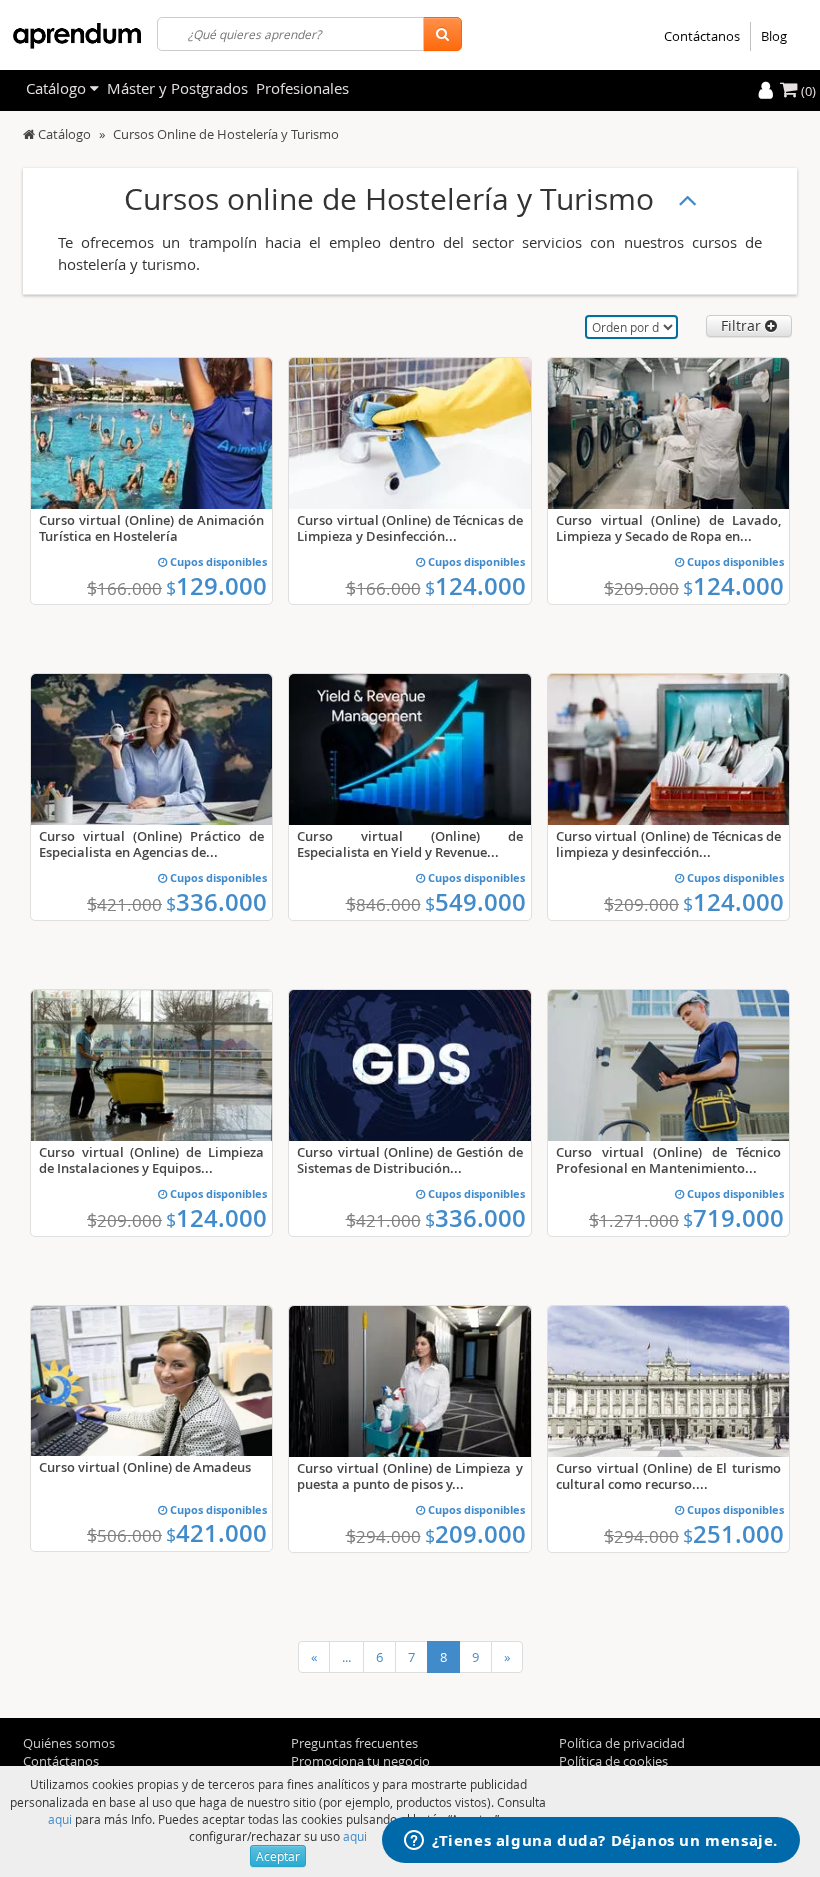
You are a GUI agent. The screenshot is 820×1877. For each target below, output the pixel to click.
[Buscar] (442, 34)
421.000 (216, 1533)
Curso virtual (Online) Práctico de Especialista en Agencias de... (151, 844)
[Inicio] (29, 134)
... (346, 1657)
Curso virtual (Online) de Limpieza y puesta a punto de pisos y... (409, 1476)
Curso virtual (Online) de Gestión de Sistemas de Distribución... (409, 1160)
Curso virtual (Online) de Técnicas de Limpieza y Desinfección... (409, 528)
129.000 (216, 586)
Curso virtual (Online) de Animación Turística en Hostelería (151, 528)
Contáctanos (702, 36)
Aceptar (278, 1856)
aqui (60, 1819)
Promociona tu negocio (360, 1761)
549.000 (475, 902)
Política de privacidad (622, 1743)
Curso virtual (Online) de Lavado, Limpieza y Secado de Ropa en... (668, 528)
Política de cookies (613, 1761)
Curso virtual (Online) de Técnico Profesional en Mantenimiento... (668, 1160)
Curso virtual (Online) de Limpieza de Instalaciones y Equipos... (151, 1160)
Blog (774, 36)
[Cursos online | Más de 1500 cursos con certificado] (77, 36)
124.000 (475, 586)
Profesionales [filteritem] (302, 88)
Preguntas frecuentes (354, 1743)
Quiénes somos (69, 1743)
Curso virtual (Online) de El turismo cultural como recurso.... (668, 1476)
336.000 (216, 902)
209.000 (475, 1534)
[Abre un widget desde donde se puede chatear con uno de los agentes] (591, 1842)
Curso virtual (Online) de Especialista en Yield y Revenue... (409, 844)
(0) (807, 91)
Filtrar (743, 325)
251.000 (733, 1534)
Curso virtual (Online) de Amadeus (145, 1467)
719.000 (733, 1218)
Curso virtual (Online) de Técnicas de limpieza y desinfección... (668, 844)
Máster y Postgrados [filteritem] (177, 88)
